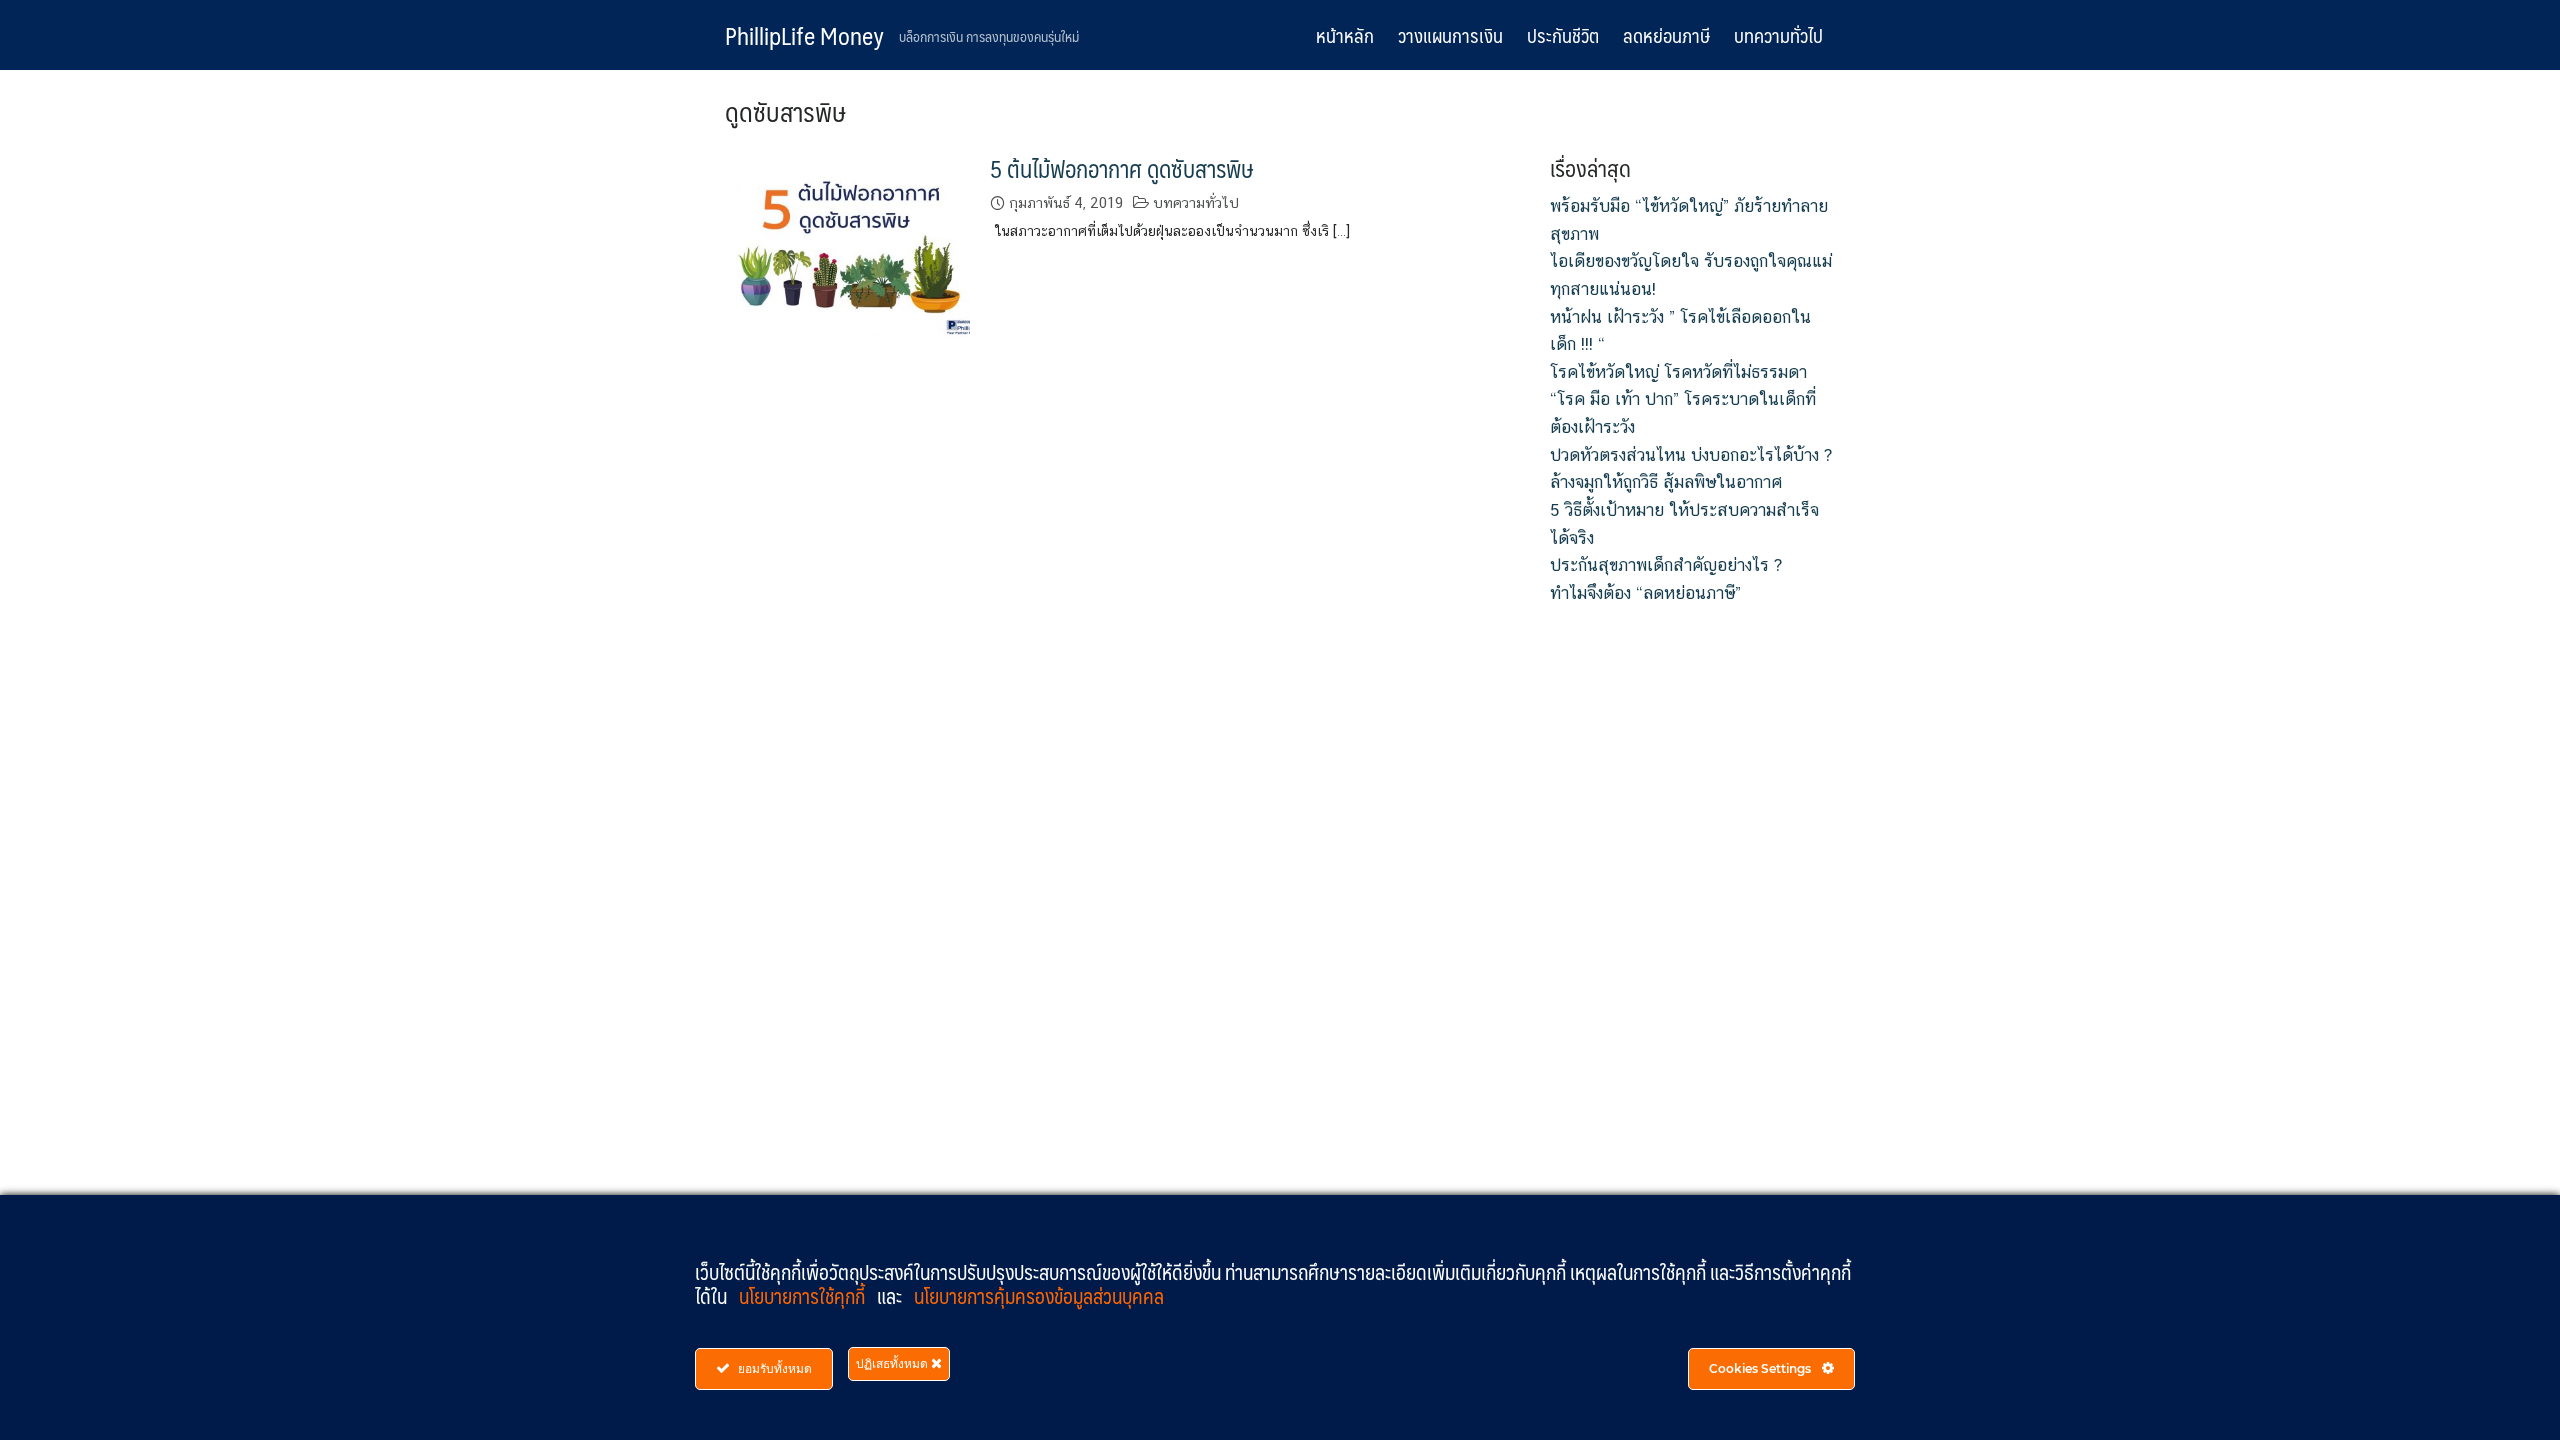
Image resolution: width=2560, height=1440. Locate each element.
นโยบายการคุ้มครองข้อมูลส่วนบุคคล (1039, 1296)
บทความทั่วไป (1778, 35)
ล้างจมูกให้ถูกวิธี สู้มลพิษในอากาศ (1666, 482)
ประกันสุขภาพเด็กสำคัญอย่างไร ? (1666, 565)
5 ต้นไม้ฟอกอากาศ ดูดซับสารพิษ (1122, 168)
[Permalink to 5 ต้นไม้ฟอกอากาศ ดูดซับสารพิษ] (847, 243)
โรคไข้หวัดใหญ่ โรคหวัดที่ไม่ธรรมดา (1678, 372)
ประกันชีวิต (1563, 35)
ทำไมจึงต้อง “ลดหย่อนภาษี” (1645, 593)
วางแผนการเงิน (1450, 35)
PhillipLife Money (804, 35)
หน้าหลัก (1345, 35)
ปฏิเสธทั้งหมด (893, 1363)
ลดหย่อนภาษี (1666, 35)
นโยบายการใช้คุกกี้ (804, 1296)
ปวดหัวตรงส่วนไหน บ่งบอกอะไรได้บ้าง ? (1691, 455)
